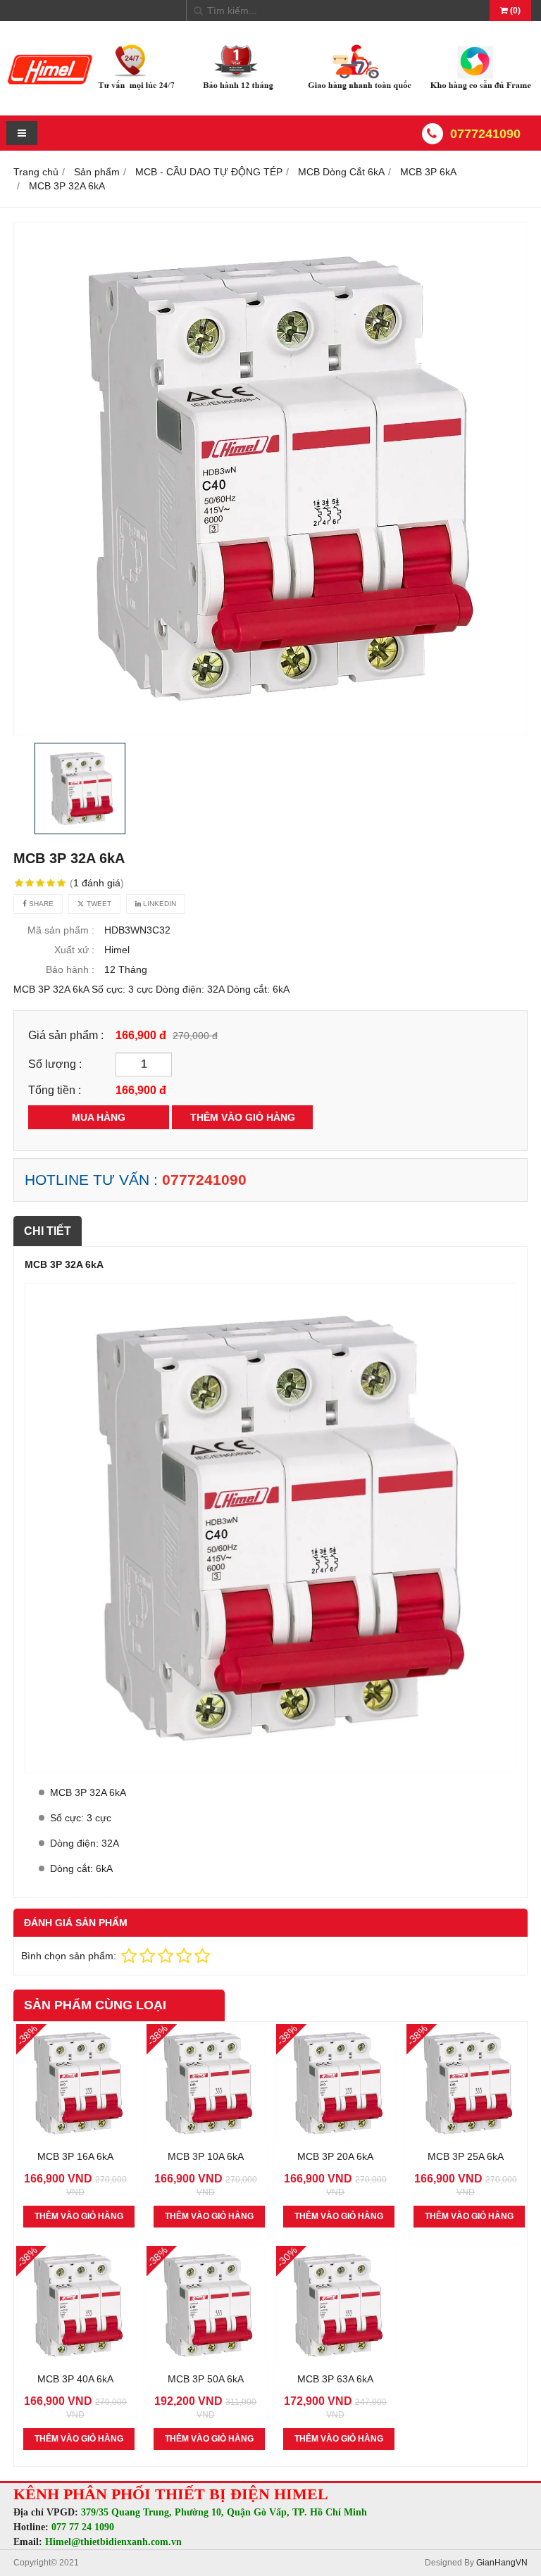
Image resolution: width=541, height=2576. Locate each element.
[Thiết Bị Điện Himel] (270, 91)
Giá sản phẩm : (66, 1035)
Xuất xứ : (74, 950)
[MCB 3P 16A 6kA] (76, 2139)
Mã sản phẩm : (61, 930)
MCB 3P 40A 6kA (75, 2379)
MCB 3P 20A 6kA (335, 2156)
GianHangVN (502, 2563)
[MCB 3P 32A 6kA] (270, 479)
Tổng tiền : (55, 1090)
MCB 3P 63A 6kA (335, 2379)
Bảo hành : (70, 969)
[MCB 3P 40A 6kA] (76, 2361)
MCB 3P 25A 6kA (466, 2156)
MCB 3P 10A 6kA (206, 2156)
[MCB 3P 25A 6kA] (466, 2139)
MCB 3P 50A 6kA (206, 2379)
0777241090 (485, 134)
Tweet (98, 904)
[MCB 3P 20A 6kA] (336, 2139)
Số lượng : (55, 1064)
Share (40, 904)
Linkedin (158, 904)
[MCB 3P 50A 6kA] (206, 2361)
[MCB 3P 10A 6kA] (206, 2139)
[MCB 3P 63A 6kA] (336, 2361)
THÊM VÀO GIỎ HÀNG (243, 1117)
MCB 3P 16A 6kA (75, 2156)
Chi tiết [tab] (48, 1231)
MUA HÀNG (99, 1117)
